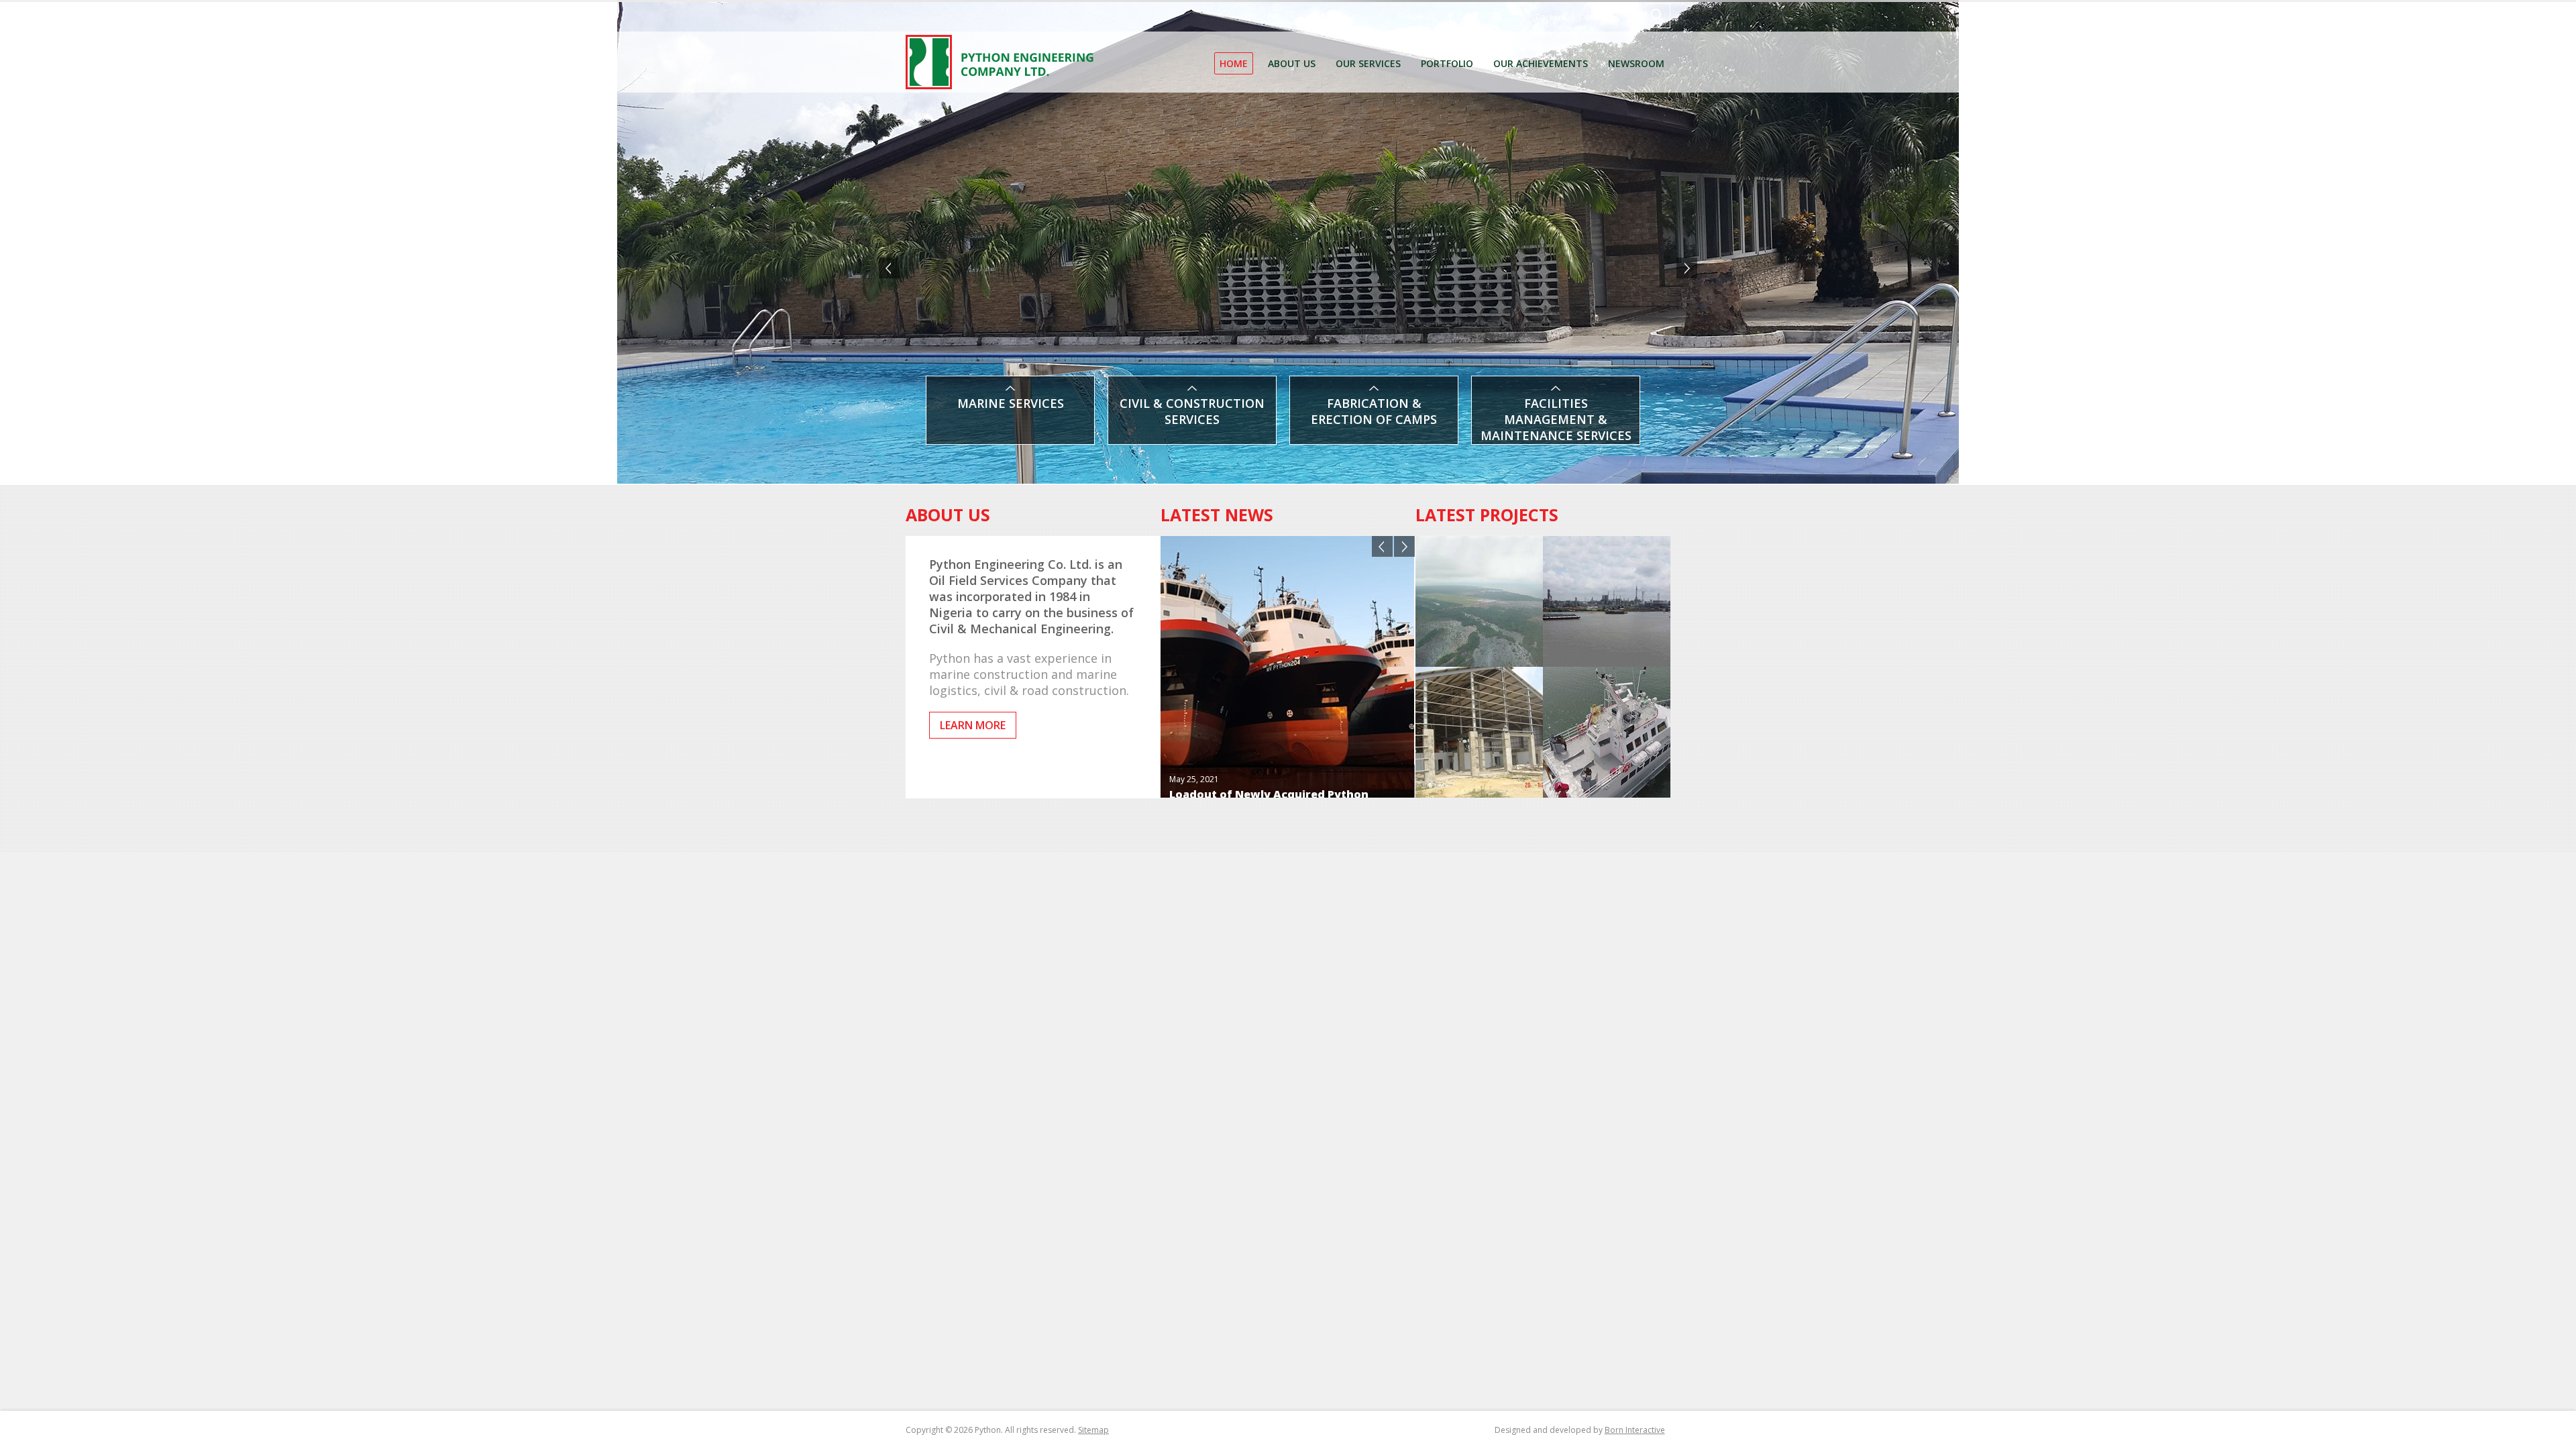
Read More (1192, 783)
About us (1292, 63)
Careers (1551, 17)
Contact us (1599, 17)
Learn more (973, 725)
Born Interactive (1635, 1430)
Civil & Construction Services (1192, 411)
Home (1234, 63)
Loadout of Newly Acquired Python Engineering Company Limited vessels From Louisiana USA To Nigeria (1276, 749)
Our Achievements (1541, 63)
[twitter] (1473, 17)
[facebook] (1450, 17)
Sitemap (1093, 1430)
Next (1687, 268)
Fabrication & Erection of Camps (1374, 411)
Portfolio (1447, 63)
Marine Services (1011, 403)
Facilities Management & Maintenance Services (1556, 415)
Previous (889, 268)
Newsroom (1636, 63)
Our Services (1368, 63)
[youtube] (1496, 17)
